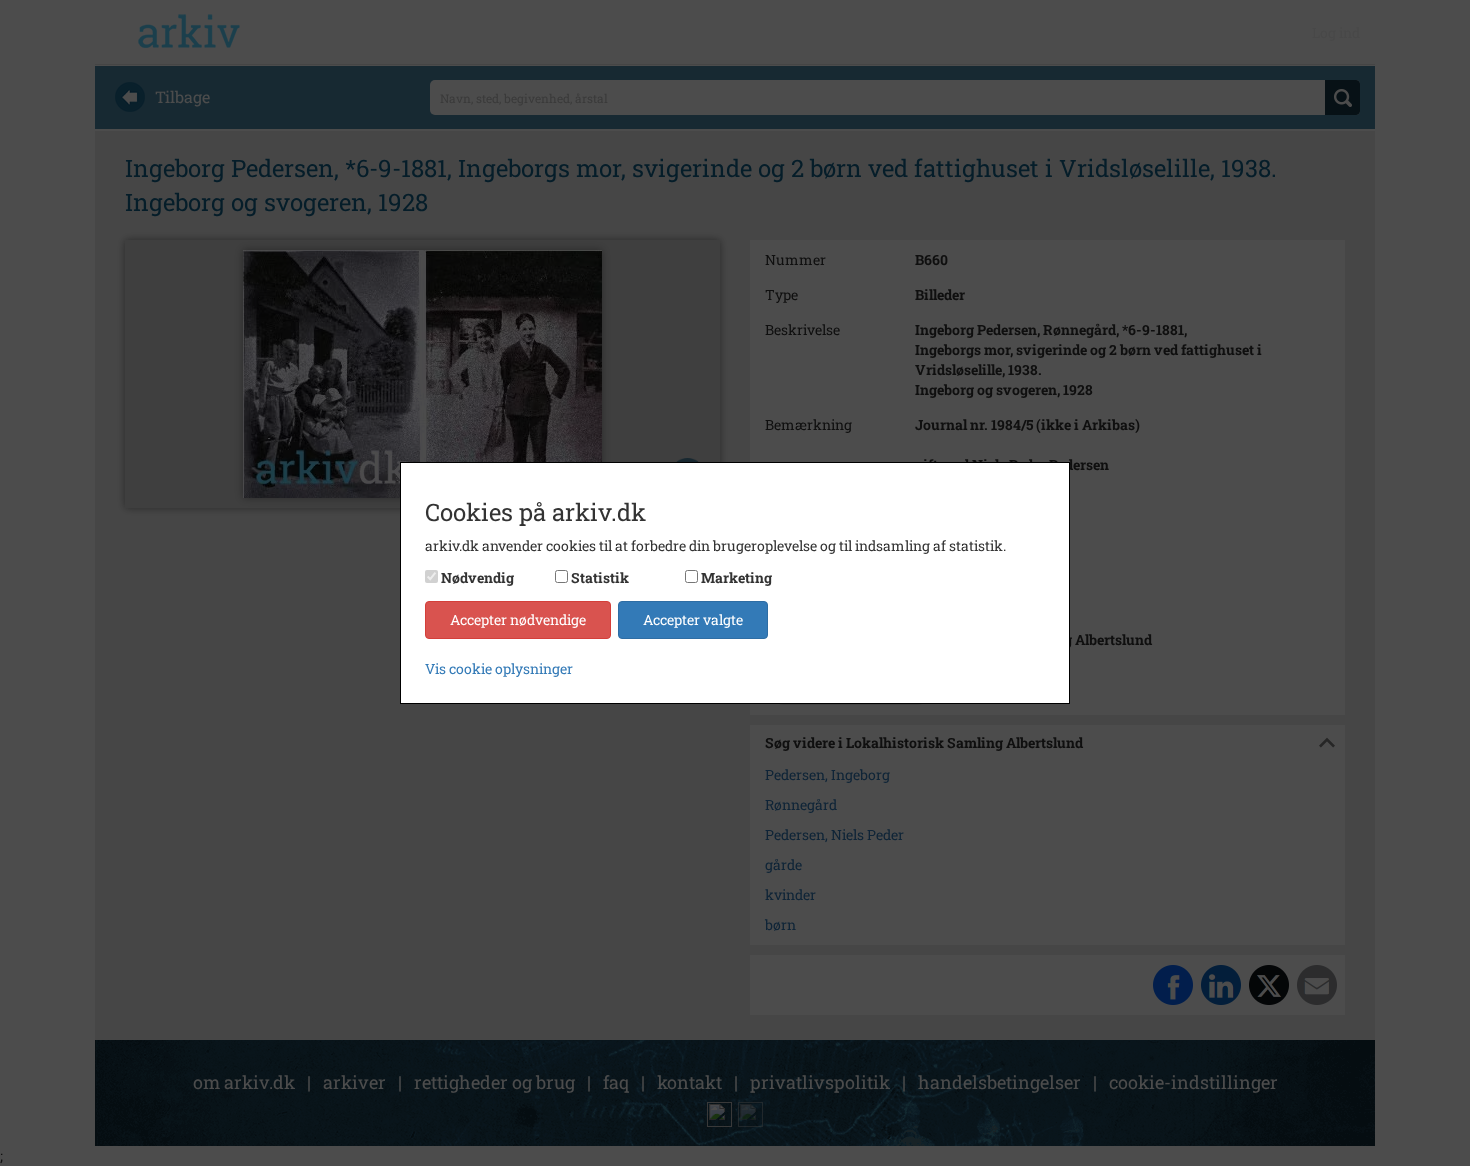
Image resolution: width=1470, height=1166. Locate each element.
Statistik (600, 577)
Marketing (736, 577)
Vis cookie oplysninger (499, 668)
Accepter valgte (693, 619)
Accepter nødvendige (518, 619)
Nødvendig (477, 577)
